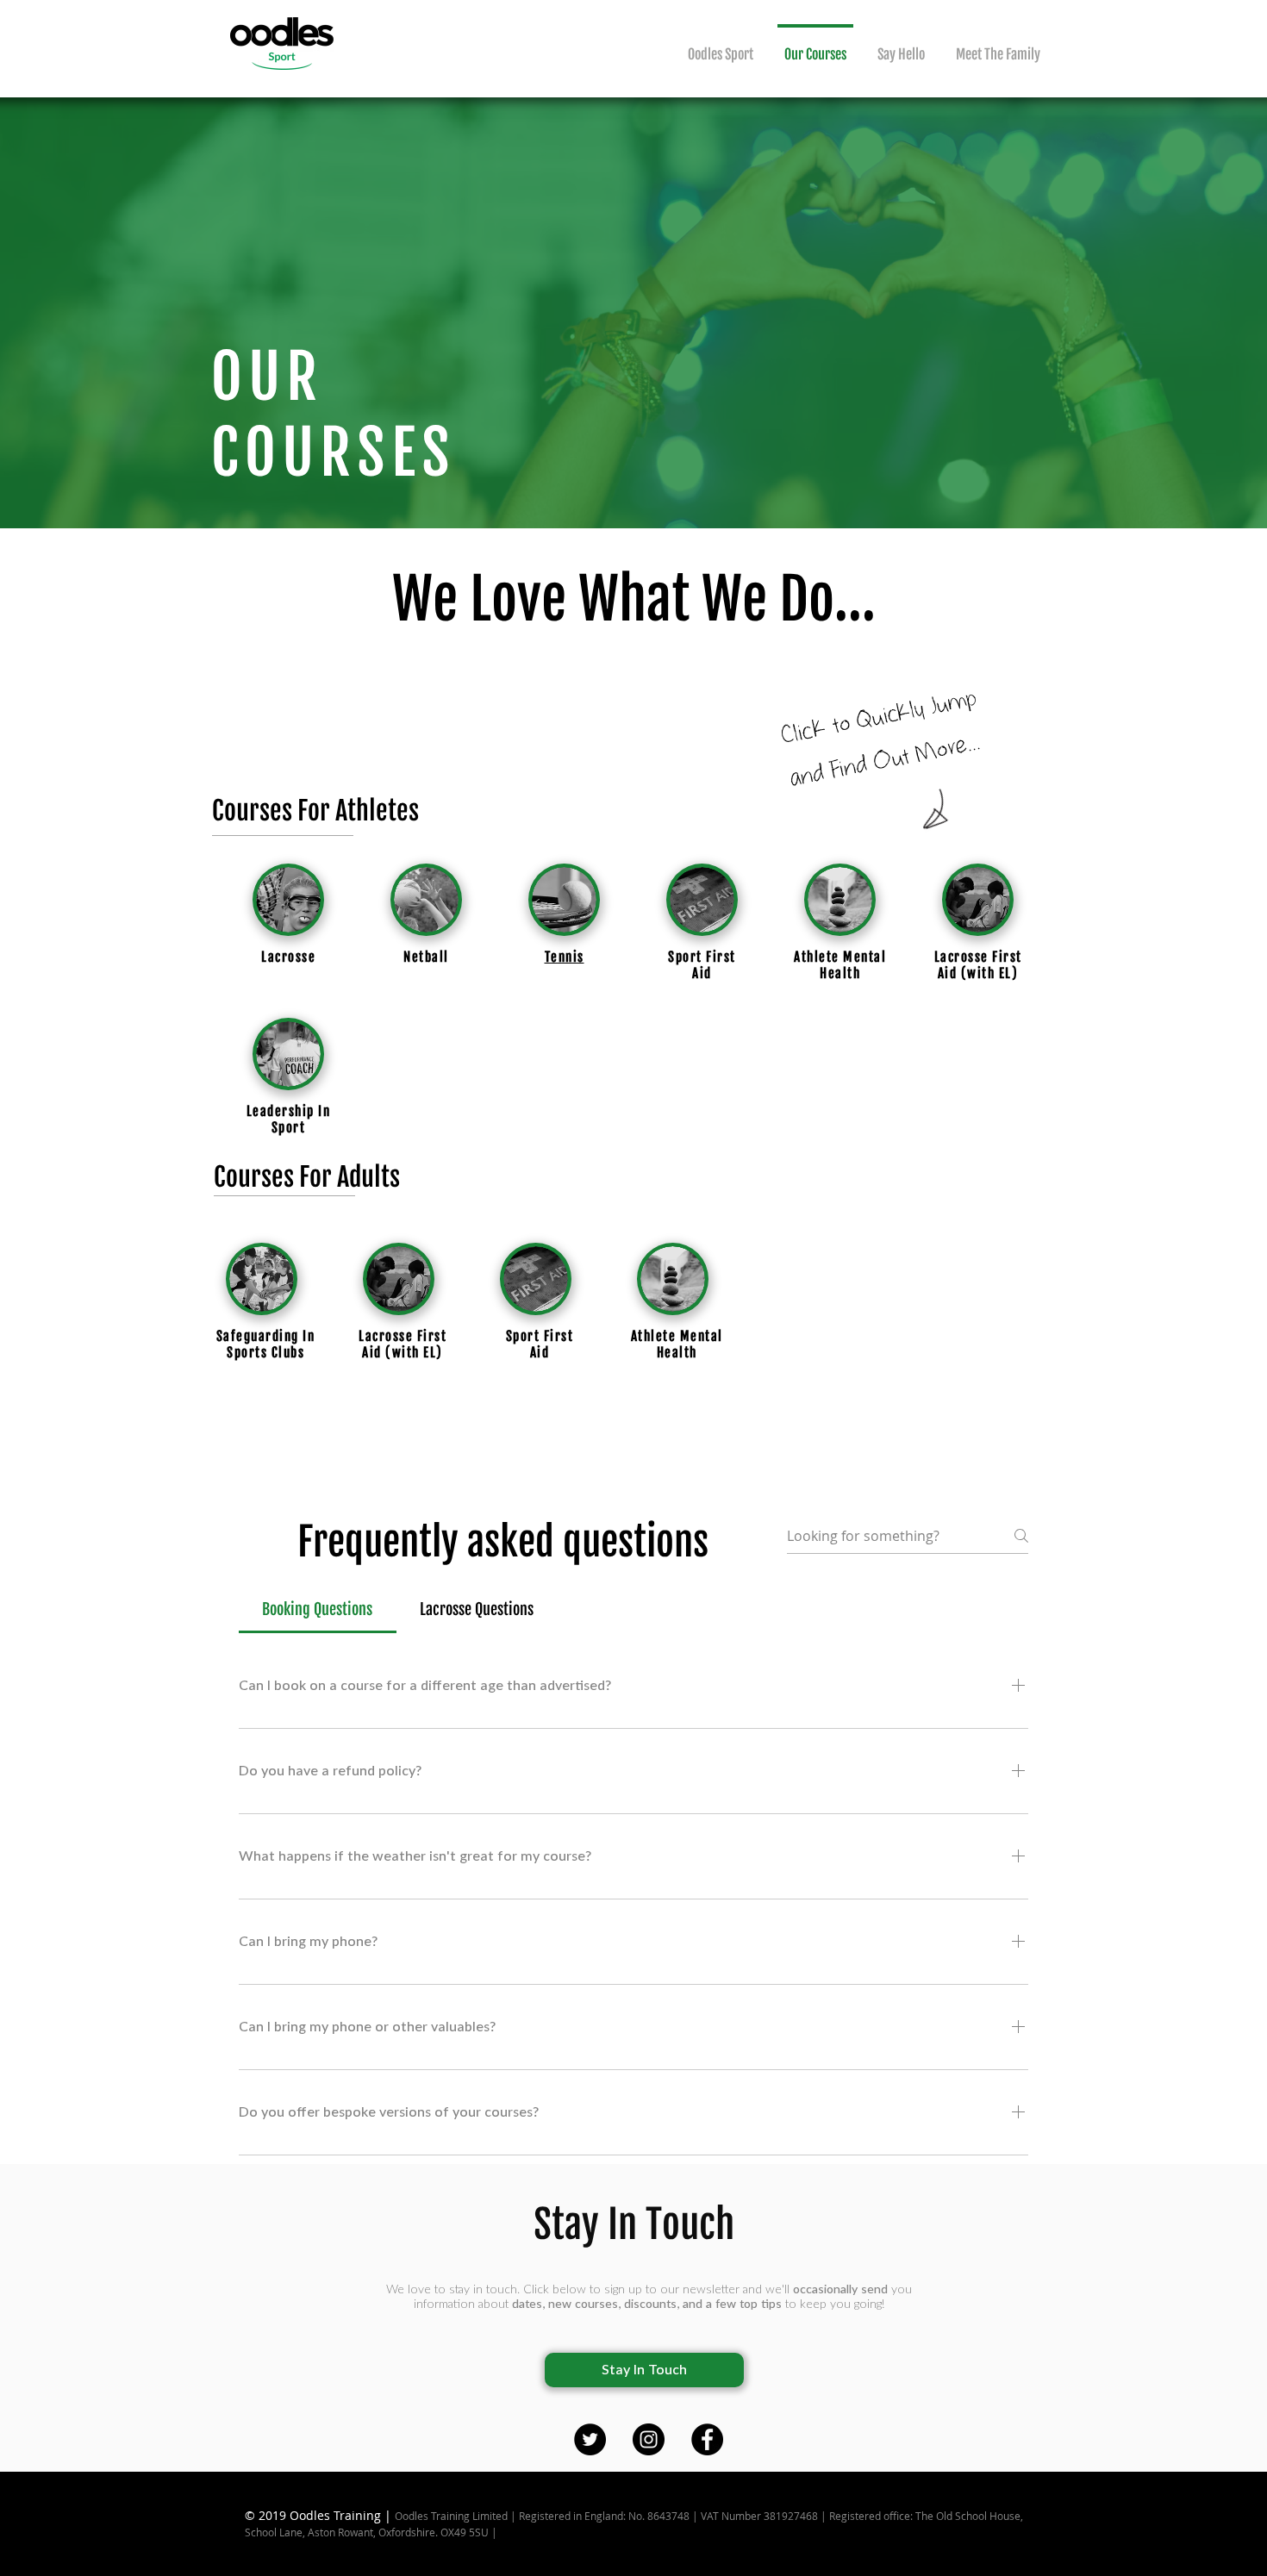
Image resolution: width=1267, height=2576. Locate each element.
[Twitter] (590, 2439)
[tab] (318, 1609)
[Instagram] (649, 2439)
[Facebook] (707, 2439)
